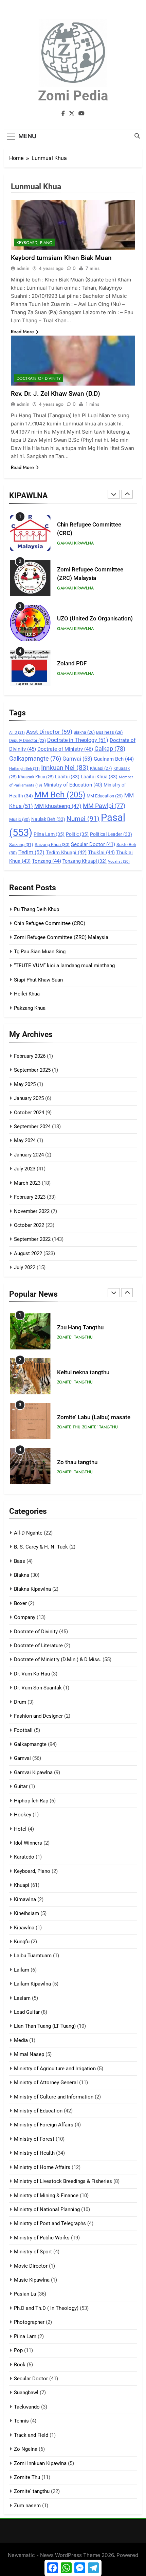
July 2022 (25, 1267)
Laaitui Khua (99, 777)
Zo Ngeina (26, 2449)
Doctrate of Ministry (65, 749)
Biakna (84, 732)
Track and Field (31, 2435)
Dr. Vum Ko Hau (32, 1674)
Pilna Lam (49, 834)
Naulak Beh (48, 819)
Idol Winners (28, 1843)
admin (23, 268)
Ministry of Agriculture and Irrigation (55, 2069)
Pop (18, 2350)
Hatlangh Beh (24, 769)
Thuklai (101, 853)
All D (17, 733)
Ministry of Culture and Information (54, 2097)
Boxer (20, 1603)
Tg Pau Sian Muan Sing (40, 952)
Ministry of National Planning (47, 2209)
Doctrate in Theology (78, 740)
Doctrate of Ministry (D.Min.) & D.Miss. (58, 1659)
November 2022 (32, 1211)
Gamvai (77, 759)
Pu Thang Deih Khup (36, 909)
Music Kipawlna (32, 2280)
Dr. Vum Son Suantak (38, 1688)
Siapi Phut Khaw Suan (38, 980)
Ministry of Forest (34, 2139)
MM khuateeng (58, 806)
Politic (77, 834)
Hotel (20, 1829)
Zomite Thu (69, 1427)
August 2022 (28, 1253)
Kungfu (22, 1942)
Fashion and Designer (38, 1716)
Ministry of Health (34, 2153)
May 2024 (25, 1140)
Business (109, 732)
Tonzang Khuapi (85, 861)
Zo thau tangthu (77, 1462)
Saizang (21, 845)
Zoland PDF (72, 663)
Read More (22, 331)
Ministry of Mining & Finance (46, 2196)
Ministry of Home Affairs (42, 2167)
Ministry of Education (73, 785)
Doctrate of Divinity (39, 378)
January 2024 (29, 1155)
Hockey (23, 1815)
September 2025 (32, 1070)
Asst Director (49, 732)
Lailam (22, 1970)
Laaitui (67, 777)
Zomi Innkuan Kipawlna (40, 2463)
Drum (20, 1702)
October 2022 (29, 1225)
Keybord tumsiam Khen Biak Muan (61, 258)
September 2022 (32, 1239)
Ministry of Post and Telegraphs (50, 2223)
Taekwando (27, 2407)
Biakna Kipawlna (32, 1589)
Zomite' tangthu (75, 1337)
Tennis (21, 2421)
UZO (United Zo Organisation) (95, 619)
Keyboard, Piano (35, 243)
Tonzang (47, 861)
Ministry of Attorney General (46, 2083)
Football (23, 1730)
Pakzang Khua (30, 1008)
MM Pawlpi (104, 806)
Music (20, 819)
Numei (83, 819)
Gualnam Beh (114, 759)
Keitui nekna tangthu (83, 1372)
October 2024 (29, 1113)
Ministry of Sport (33, 2252)
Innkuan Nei (65, 768)
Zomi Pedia (73, 96)
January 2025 (29, 1098)
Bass (20, 1561)
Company (25, 1617)
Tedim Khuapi (66, 853)
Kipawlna (24, 1928)
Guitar (21, 1786)
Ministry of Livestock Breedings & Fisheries (63, 2181)
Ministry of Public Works (42, 2238)
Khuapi (101, 768)
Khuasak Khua (36, 777)
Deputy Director (28, 741)
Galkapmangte (35, 758)
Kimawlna (25, 1899)
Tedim (31, 852)
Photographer (29, 2322)
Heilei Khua (27, 994)
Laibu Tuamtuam (33, 1956)
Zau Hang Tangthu (80, 1327)
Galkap (110, 749)
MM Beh (60, 795)
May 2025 (25, 1084)
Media (21, 2040)
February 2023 (30, 1197)
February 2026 (30, 1056)
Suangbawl (26, 2393)
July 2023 (25, 1169)
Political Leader (111, 834)
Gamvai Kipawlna (75, 543)
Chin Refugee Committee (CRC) (50, 923)
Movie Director (31, 2266)
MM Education (105, 796)
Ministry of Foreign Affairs (44, 2125)
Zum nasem (27, 2506)
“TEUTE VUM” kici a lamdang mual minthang (64, 966)
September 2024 (32, 1127)
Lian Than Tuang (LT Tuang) (45, 2026)
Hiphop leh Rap (31, 1801)
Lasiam (22, 1998)
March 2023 (27, 1183)
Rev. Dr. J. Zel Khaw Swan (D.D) (56, 394)
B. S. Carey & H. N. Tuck (41, 1547)
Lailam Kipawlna (32, 1984)
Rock (20, 2365)
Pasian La (25, 2294)
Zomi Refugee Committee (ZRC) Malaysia (61, 937)
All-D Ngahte (28, 1533)
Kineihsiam (26, 1913)
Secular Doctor (93, 844)
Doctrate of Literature (38, 1646)
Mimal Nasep (29, 2054)
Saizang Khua (52, 845)
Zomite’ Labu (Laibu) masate (94, 1417)
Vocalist (119, 862)
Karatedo (24, 1857)
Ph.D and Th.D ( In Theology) (46, 2308)
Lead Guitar (27, 2012)
